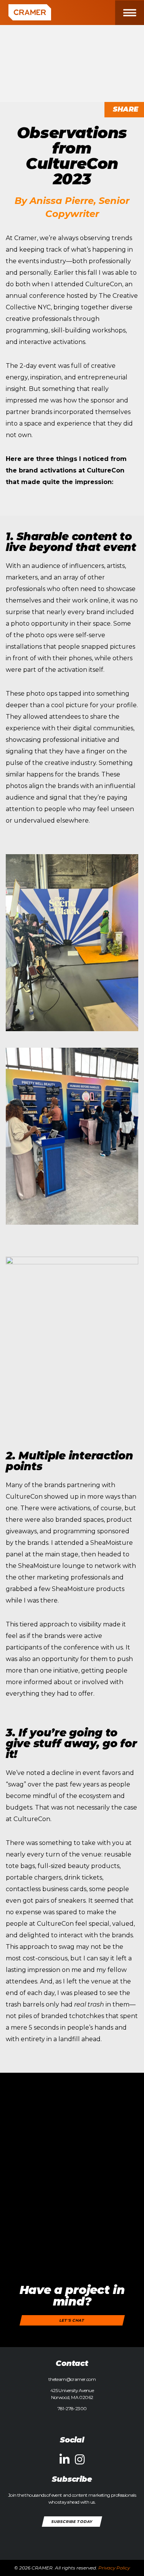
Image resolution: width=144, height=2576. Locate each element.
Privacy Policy (114, 2568)
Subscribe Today (72, 2521)
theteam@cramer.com (72, 2379)
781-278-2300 (72, 2408)
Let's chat (72, 2320)
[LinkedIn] (65, 2460)
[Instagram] (80, 2460)
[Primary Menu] (135, 13)
